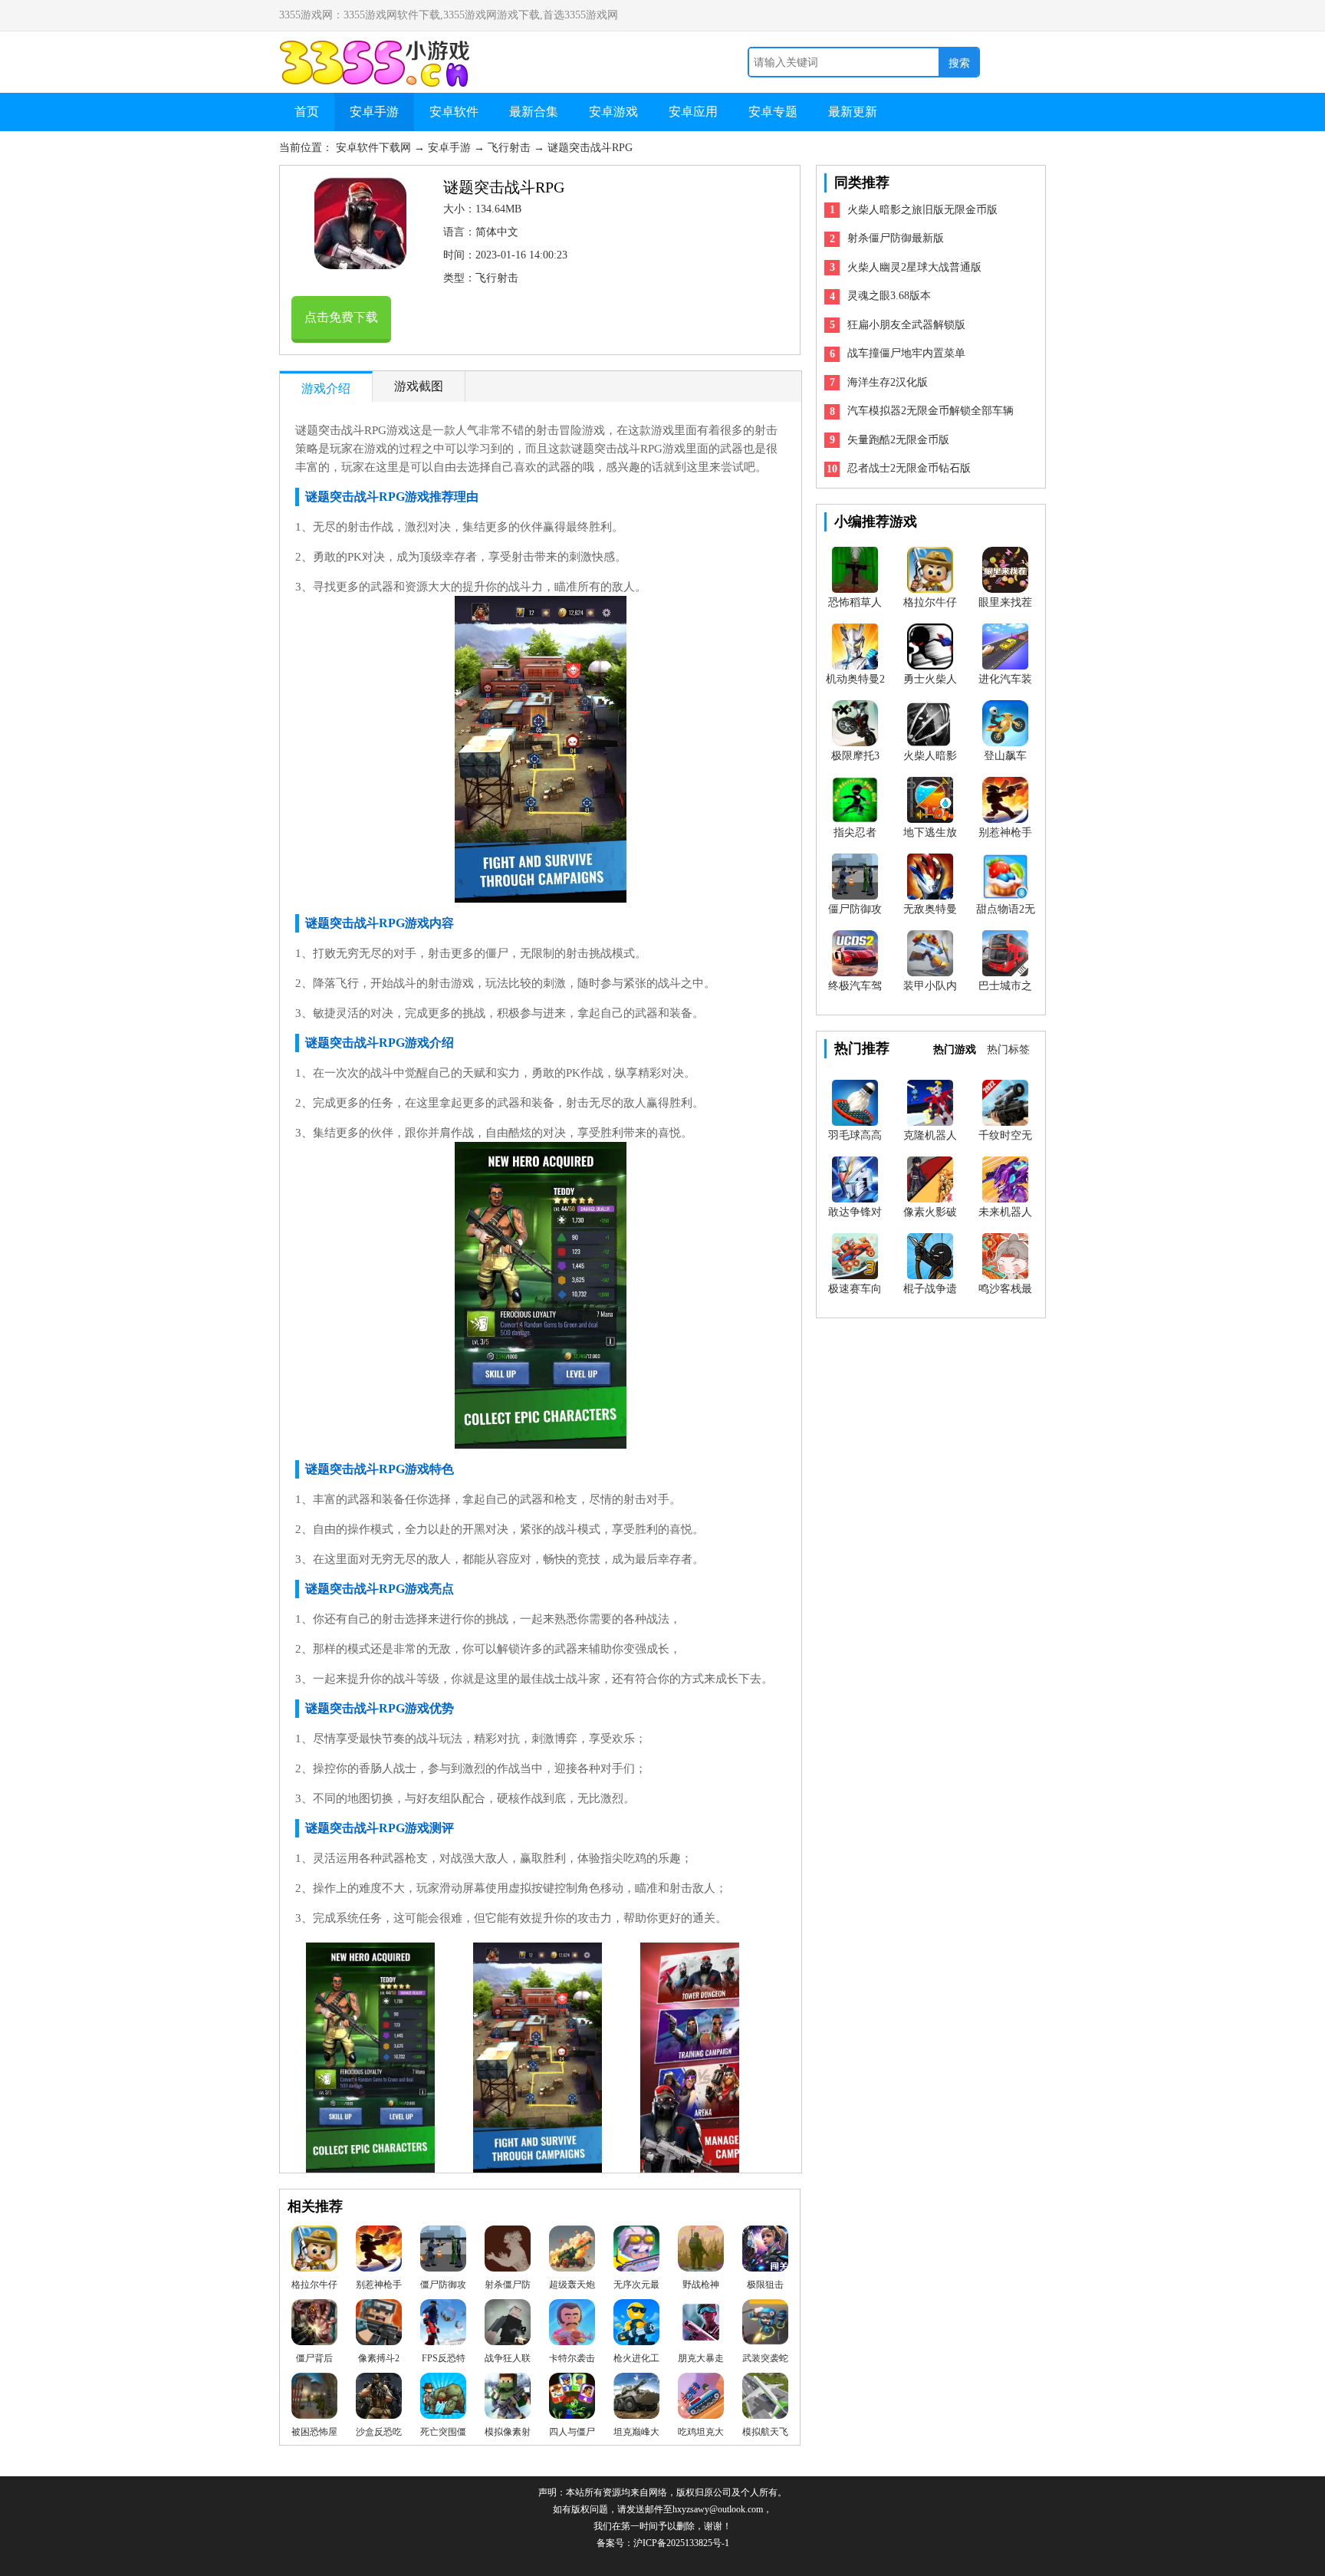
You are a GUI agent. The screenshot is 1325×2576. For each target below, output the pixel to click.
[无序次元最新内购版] (636, 2252)
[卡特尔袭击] (572, 2326)
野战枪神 (701, 2285)
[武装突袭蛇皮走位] (765, 2326)
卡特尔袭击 (572, 2358)
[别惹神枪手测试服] (379, 2252)
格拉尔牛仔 (314, 2285)
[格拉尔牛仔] (314, 2252)
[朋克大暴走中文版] (701, 2326)
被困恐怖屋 (314, 2432)
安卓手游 (374, 112)
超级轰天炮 (572, 2285)
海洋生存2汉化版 (888, 382)
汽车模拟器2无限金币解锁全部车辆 (930, 411)
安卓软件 (454, 112)
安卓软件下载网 (375, 148)
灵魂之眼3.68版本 (889, 296)
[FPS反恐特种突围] (443, 2326)
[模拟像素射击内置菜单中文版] (508, 2400)
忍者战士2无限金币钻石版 (909, 468)
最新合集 (534, 112)
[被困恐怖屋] (314, 2400)
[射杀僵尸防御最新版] (508, 2252)
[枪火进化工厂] (636, 2326)
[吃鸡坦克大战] (701, 2400)
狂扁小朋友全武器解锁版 (906, 325)
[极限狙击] (765, 2252)
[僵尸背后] (314, 2326)
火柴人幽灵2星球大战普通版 (914, 267)
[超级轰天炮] (572, 2252)
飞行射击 (511, 148)
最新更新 (853, 112)
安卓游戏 (613, 112)
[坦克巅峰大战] (636, 2400)
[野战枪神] (701, 2252)
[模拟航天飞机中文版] (765, 2400)
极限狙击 (765, 2285)
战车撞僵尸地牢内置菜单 (906, 353)
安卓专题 (773, 112)
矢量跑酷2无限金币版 (898, 440)
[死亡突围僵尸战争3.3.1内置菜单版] (443, 2400)
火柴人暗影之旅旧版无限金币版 (922, 210)
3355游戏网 (379, 48)
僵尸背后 (314, 2358)
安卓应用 (693, 112)
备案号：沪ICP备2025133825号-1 (663, 2543)
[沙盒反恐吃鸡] (379, 2400)
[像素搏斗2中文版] (379, 2326)
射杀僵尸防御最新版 (896, 238)
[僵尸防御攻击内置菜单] (443, 2252)
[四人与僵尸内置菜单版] (572, 2400)
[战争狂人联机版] (508, 2326)
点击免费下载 (341, 317)
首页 (307, 112)
